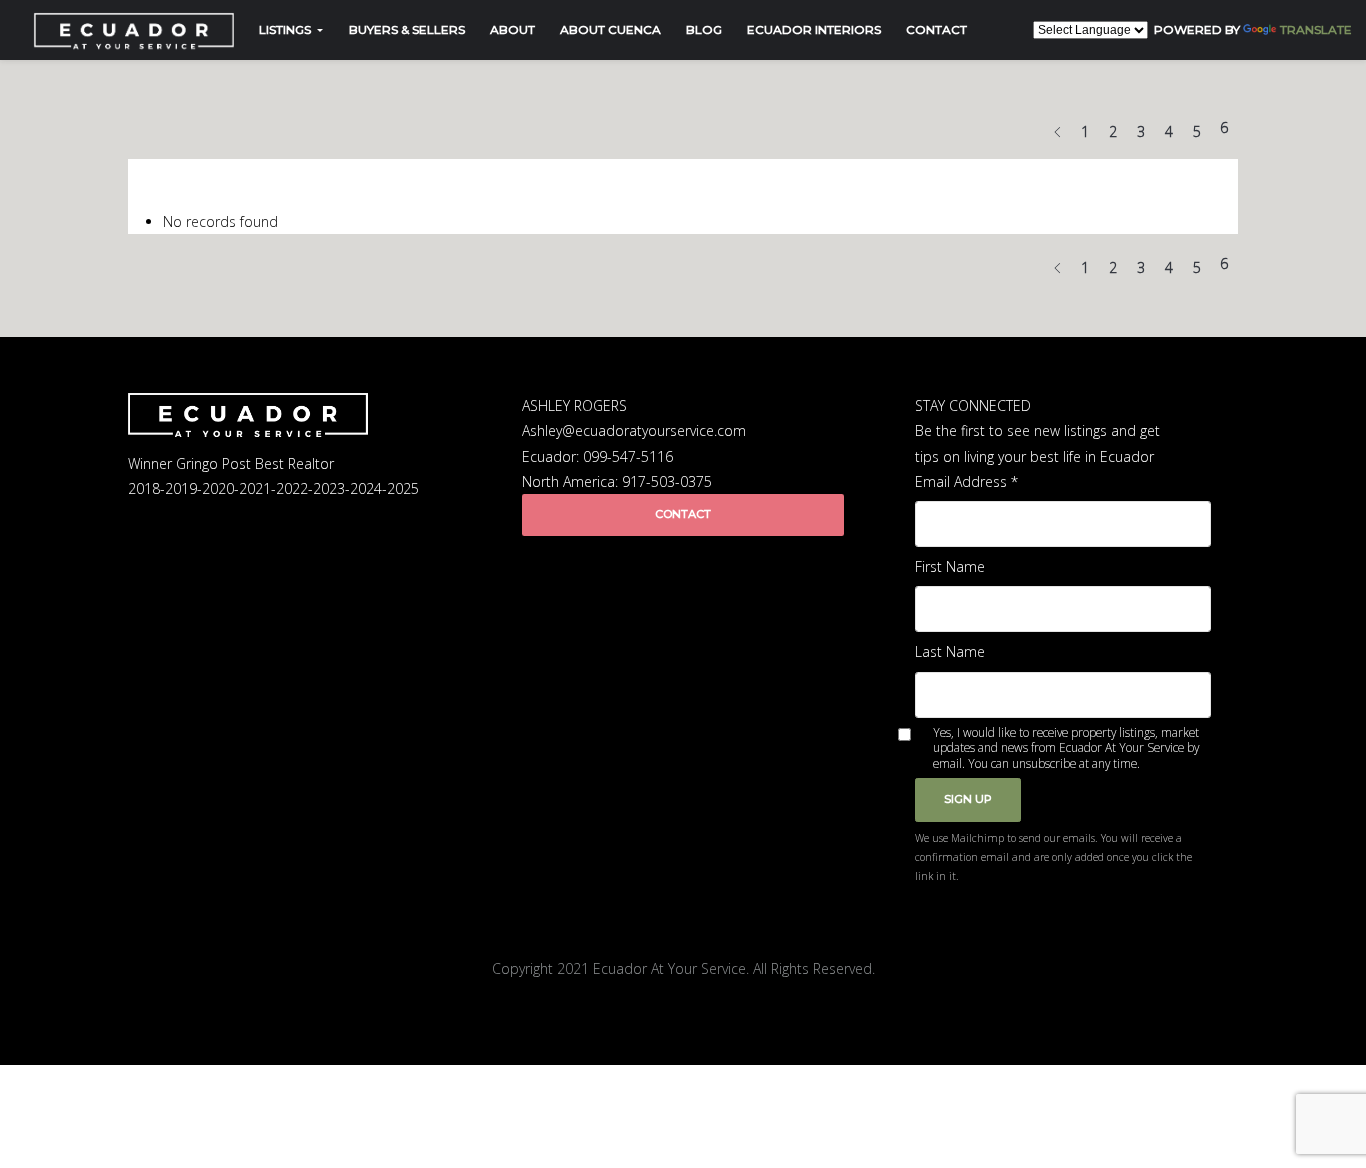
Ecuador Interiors (814, 29)
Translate (1316, 29)
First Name (950, 566)
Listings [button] (286, 29)
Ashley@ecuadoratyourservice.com (634, 430)
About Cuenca (610, 29)
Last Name (950, 651)
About (512, 29)
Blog (704, 29)
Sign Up (968, 799)
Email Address (966, 481)
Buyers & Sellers (407, 29)
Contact (936, 29)
